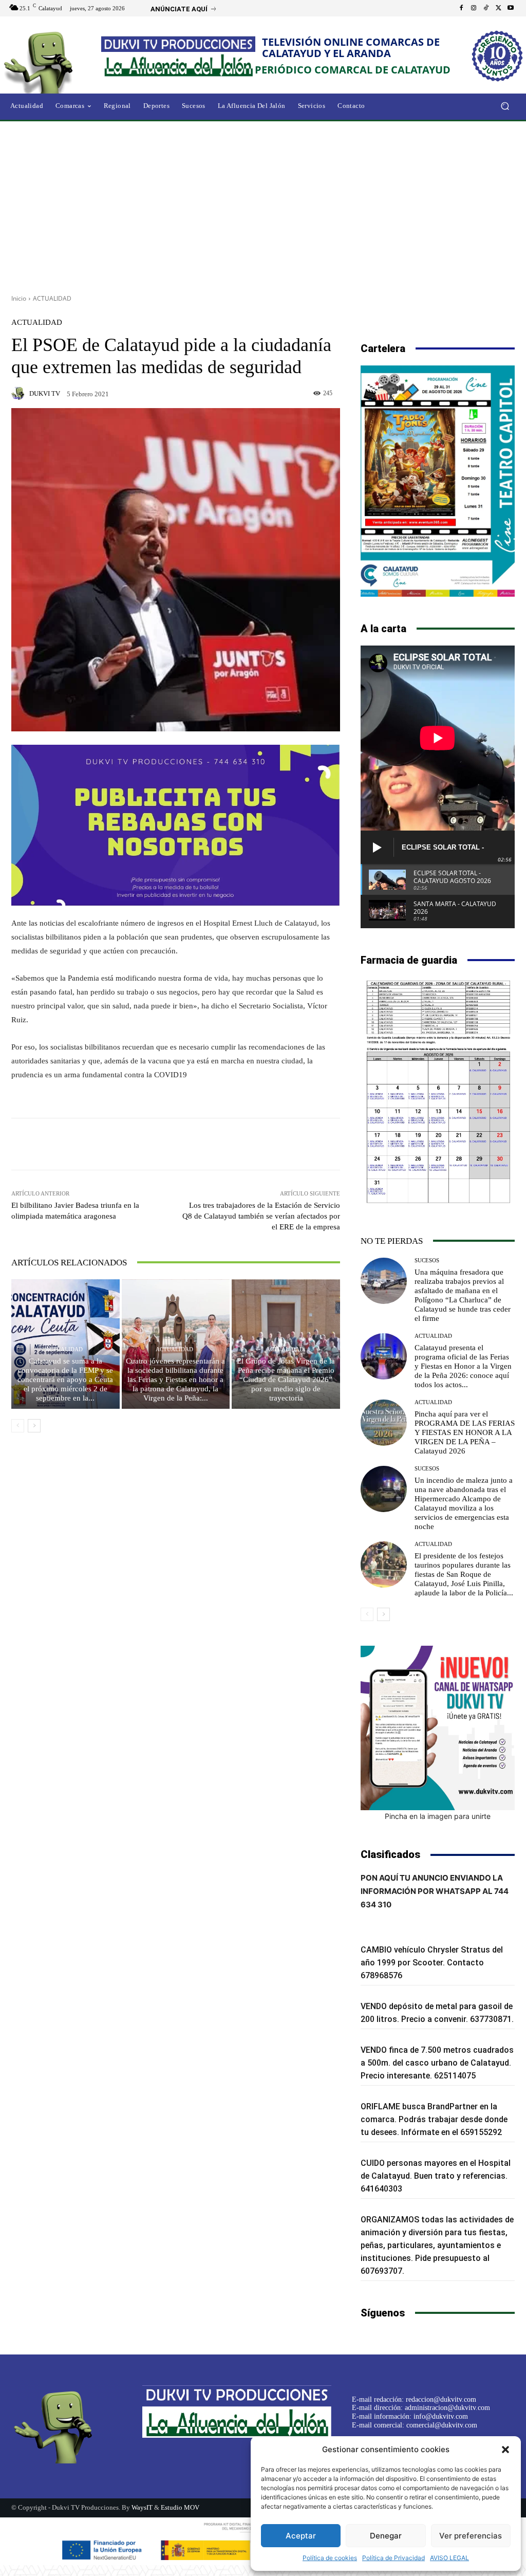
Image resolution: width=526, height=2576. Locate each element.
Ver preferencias (471, 2536)
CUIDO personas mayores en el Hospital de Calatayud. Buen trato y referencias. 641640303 (436, 2176)
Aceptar (301, 2536)
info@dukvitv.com (441, 2416)
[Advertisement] (263, 204)
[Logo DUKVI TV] (56, 61)
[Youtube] (511, 8)
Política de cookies (330, 2558)
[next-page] (34, 1426)
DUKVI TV (45, 393)
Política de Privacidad (393, 2558)
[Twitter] (498, 8)
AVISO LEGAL (449, 2558)
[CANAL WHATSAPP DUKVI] (438, 1728)
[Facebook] (461, 8)
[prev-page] (18, 1426)
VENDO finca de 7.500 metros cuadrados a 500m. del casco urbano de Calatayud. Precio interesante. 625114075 (437, 2063)
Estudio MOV (180, 2507)
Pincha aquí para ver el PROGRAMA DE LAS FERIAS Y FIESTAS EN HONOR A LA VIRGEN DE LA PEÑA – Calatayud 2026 (465, 1432)
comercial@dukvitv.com (442, 2425)
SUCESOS (427, 1261)
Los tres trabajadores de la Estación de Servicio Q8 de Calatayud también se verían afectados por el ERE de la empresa (261, 1216)
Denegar (386, 2536)
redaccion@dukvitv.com (441, 2399)
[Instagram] (474, 8)
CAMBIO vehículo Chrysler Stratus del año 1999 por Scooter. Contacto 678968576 (432, 1963)
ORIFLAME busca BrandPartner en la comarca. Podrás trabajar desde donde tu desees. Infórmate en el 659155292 (434, 2119)
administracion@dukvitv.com (447, 2408)
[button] (505, 2450)
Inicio (19, 298)
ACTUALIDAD (52, 298)
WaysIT (142, 2507)
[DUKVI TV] (20, 393)
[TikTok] (486, 8)
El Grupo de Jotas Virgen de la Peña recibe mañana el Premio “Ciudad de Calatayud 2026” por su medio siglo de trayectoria (286, 1379)
